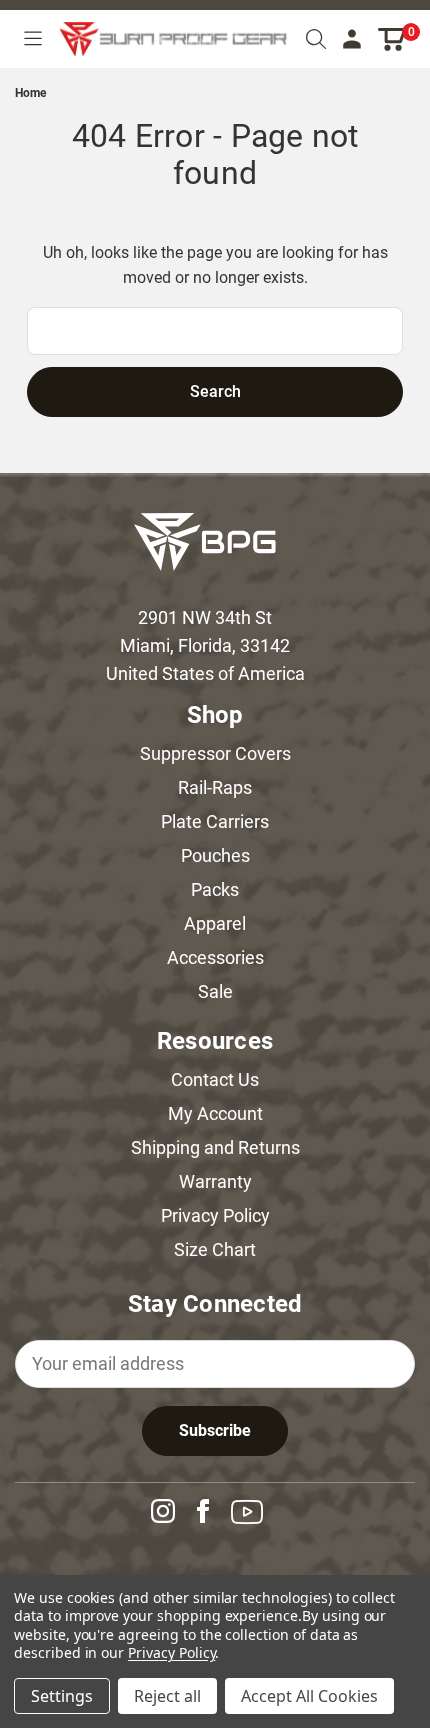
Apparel (215, 923)
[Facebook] (211, 1511)
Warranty (215, 1181)
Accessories (215, 957)
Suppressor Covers (215, 753)
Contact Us (215, 1079)
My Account (215, 1113)
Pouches (215, 855)
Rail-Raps (215, 787)
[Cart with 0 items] (392, 39)
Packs (215, 889)
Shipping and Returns (215, 1147)
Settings (62, 1696)
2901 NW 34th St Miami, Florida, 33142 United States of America (205, 645)
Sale (215, 991)
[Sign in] (352, 39)
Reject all (167, 1696)
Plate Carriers (215, 821)
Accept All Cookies (309, 1696)
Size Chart (215, 1249)
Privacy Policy (215, 1215)
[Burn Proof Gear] (174, 39)
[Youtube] (255, 1512)
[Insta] (171, 1511)
